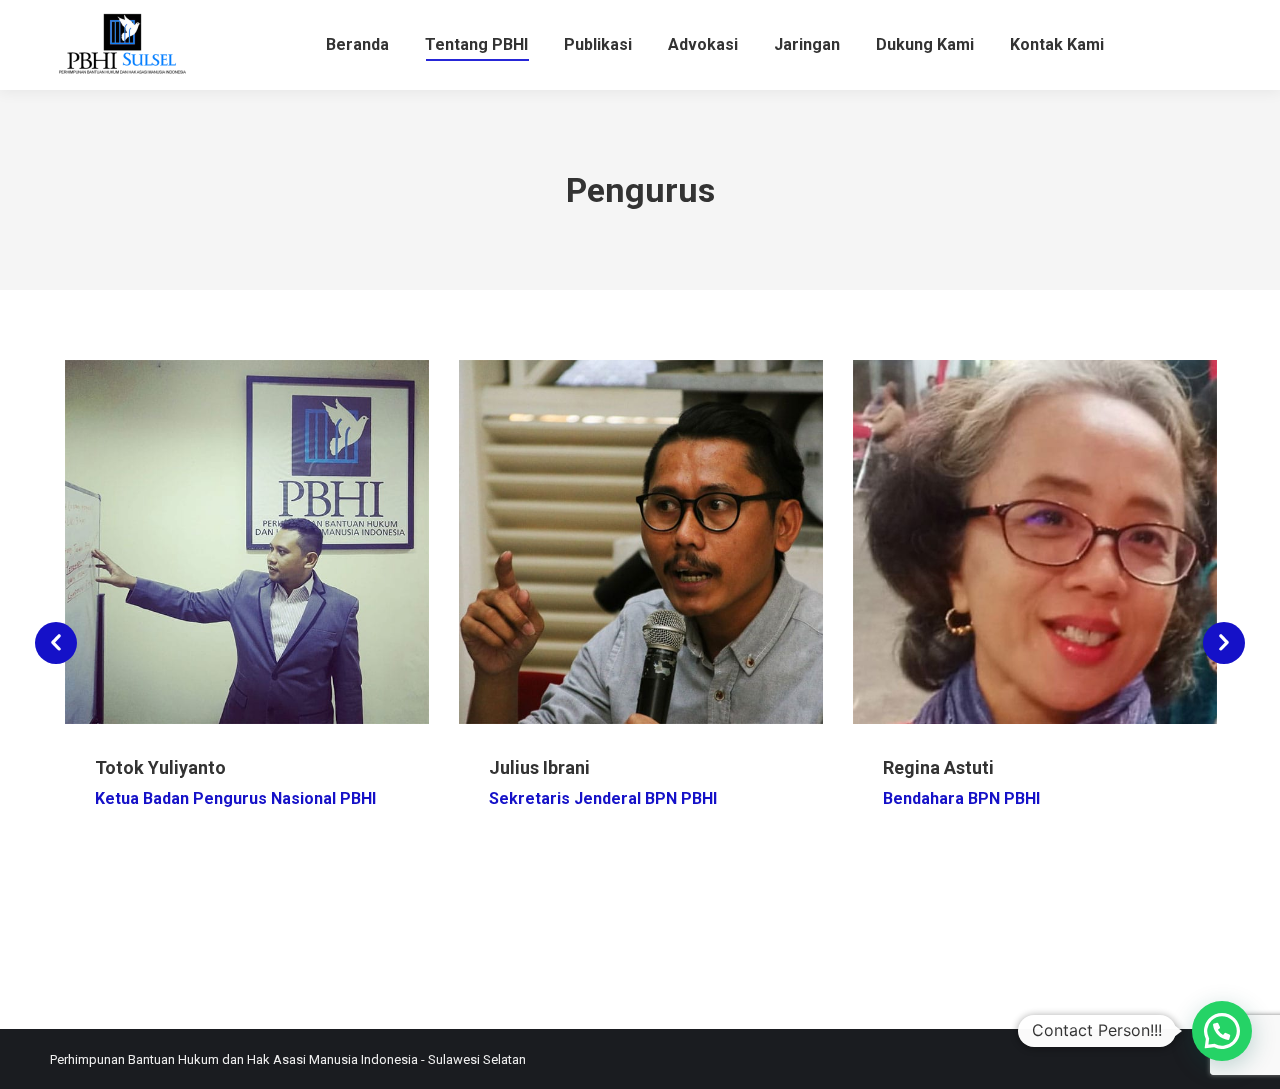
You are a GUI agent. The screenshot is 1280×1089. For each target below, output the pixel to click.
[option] (247, 632)
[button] (56, 643)
